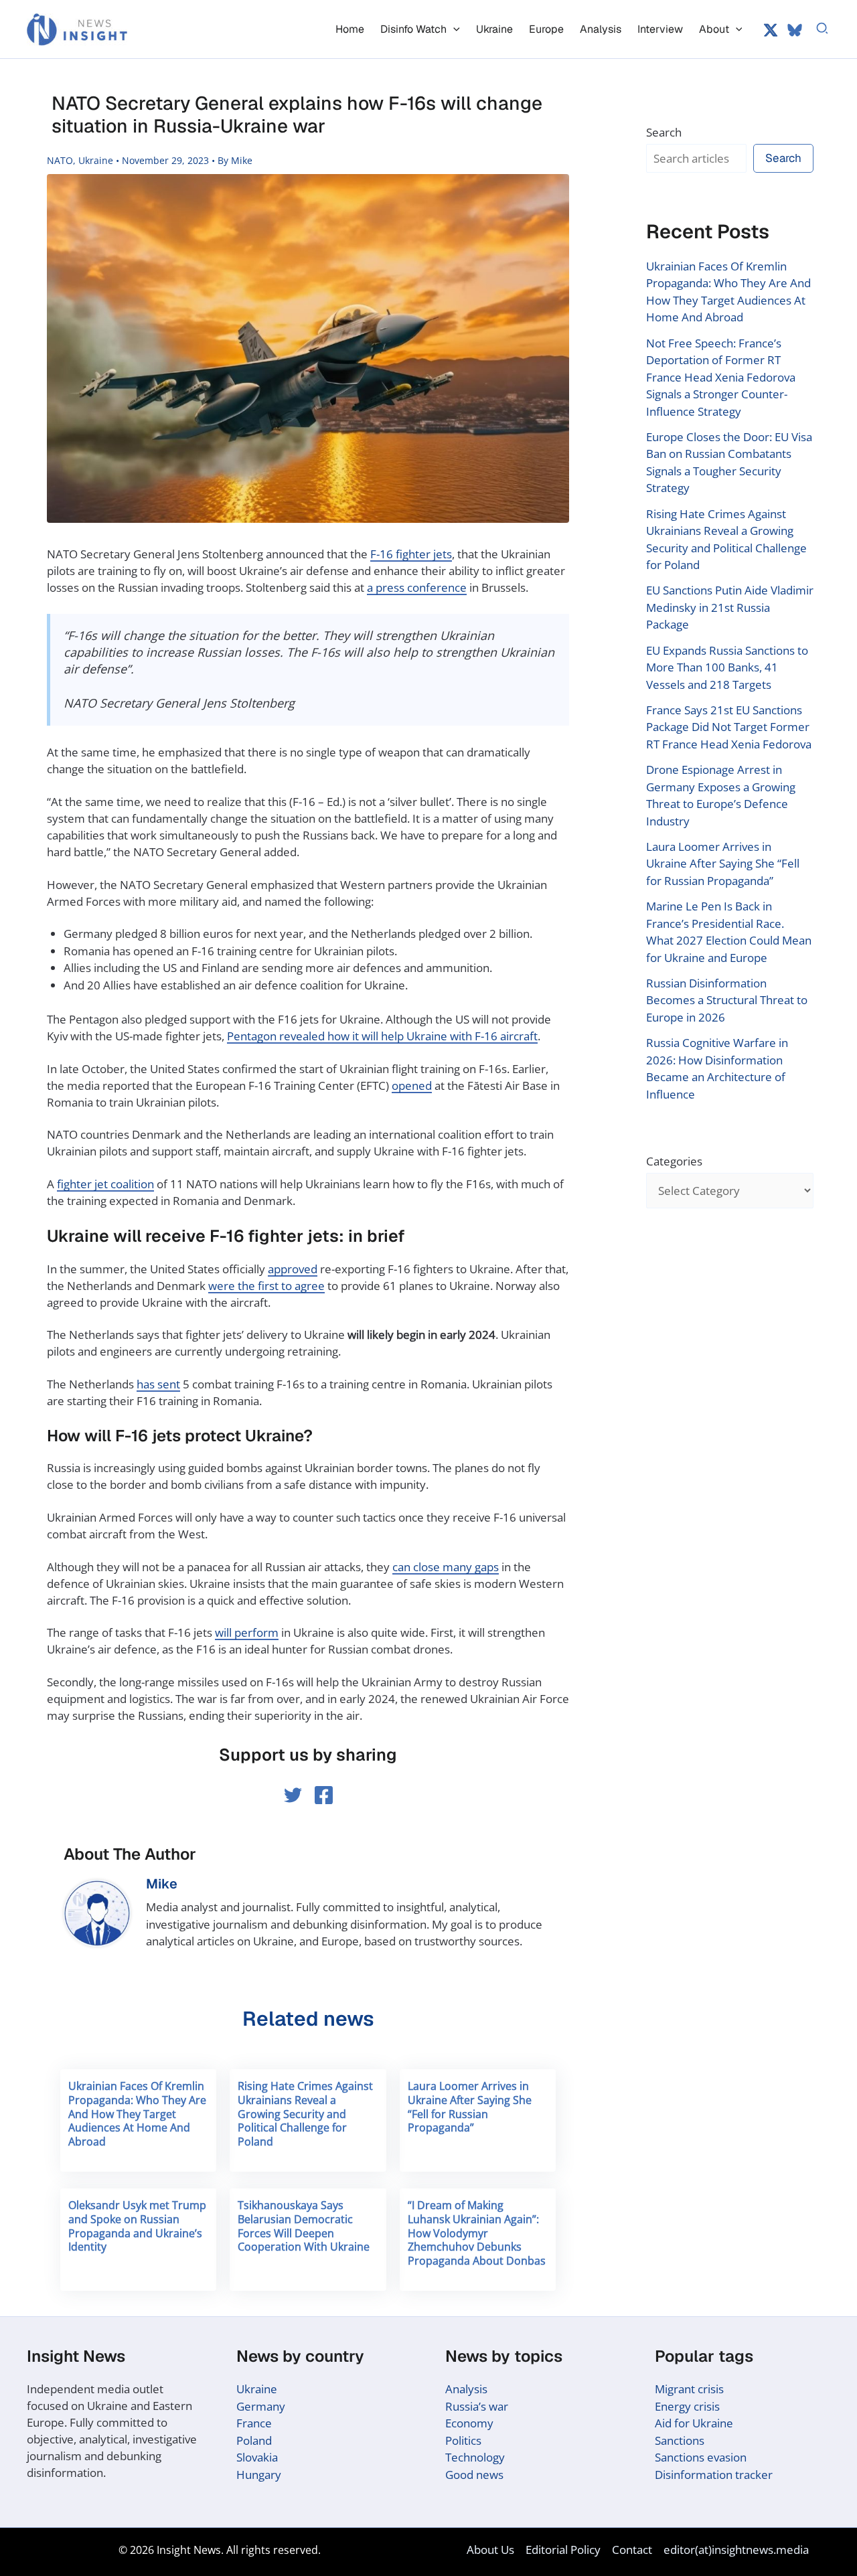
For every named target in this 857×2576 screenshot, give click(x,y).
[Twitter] (771, 30)
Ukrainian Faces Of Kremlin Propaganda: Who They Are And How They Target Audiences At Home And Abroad (137, 2114)
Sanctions (680, 2440)
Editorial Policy (563, 2550)
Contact (632, 2550)
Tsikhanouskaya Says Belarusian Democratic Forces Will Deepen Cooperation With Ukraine (304, 2226)
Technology (475, 2457)
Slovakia (257, 2457)
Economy (469, 2423)
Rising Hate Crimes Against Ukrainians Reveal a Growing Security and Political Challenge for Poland (305, 2114)
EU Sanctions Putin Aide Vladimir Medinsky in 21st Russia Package (730, 607)
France (254, 2423)
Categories (674, 1161)
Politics (463, 2440)
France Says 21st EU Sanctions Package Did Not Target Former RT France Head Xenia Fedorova (729, 727)
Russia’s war (477, 2406)
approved (293, 1269)
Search (664, 132)
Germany (261, 2406)
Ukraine (96, 160)
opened (412, 1085)
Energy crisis (687, 2406)
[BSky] (795, 30)
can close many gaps (446, 1567)
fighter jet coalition (105, 1184)
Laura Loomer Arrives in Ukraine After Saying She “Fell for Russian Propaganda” (470, 2107)
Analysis (466, 2389)
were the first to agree (266, 1286)
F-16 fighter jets (411, 554)
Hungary (259, 2475)
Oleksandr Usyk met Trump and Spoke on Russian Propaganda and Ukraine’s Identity (137, 2226)
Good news (474, 2475)
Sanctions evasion (701, 2457)
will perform (247, 1632)
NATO (60, 160)
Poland (254, 2440)
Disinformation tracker (714, 2475)
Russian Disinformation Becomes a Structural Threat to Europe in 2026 (727, 1000)
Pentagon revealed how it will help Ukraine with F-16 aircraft (382, 1036)
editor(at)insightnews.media (736, 2550)
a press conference (417, 587)
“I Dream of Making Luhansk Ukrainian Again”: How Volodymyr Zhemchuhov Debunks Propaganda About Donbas (477, 2233)
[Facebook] (324, 1795)
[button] (453, 29)
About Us (490, 2550)
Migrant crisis (689, 2389)
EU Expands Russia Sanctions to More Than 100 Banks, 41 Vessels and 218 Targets (727, 667)
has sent (158, 1384)
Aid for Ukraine (694, 2423)
